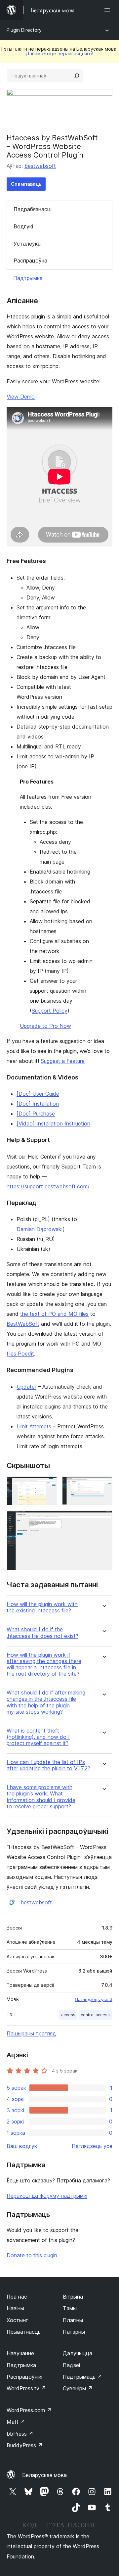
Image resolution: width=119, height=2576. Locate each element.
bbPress (20, 2434)
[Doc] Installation (38, 1104)
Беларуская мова (44, 2475)
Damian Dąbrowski (40, 1229)
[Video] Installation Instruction (53, 1123)
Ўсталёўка (27, 244)
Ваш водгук (22, 2146)
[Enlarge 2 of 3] (103, 1485)
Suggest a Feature (63, 1061)
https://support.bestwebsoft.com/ (48, 1186)
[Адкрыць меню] (108, 10)
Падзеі (71, 2365)
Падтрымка (28, 278)
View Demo (21, 397)
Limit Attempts (34, 1426)
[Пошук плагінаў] (77, 76)
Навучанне (20, 2353)
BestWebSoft (23, 1324)
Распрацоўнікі (24, 2377)
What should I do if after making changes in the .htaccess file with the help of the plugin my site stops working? (46, 1702)
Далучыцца (78, 2353)
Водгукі (23, 226)
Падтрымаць (82, 2377)
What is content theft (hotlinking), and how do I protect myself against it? (38, 1737)
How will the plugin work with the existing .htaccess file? (42, 1607)
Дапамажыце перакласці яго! (59, 53)
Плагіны (73, 2320)
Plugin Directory (24, 30)
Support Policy (50, 1011)
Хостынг (17, 2320)
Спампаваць (26, 184)
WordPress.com (29, 2410)
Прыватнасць (24, 2332)
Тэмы (70, 2308)
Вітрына (73, 2297)
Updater (26, 1387)
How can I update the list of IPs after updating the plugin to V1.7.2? (48, 1765)
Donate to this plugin (32, 2255)
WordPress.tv (26, 2388)
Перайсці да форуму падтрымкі (47, 2196)
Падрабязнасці (33, 209)
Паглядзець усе (92, 2146)
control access (95, 2015)
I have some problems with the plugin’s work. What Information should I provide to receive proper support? (41, 1797)
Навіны (15, 2308)
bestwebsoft (40, 166)
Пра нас (17, 2297)
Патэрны (74, 2332)
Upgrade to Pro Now (45, 1026)
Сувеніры (78, 2388)
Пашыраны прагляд (31, 2033)
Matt (16, 2422)
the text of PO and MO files (54, 1314)
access (68, 2015)
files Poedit (20, 1354)
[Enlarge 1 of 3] (48, 1485)
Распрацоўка (30, 261)
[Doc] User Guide (38, 1094)
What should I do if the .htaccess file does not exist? (42, 1633)
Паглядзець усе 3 (94, 1999)
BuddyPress (25, 2445)
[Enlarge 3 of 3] (103, 1519)
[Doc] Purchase (36, 1114)
